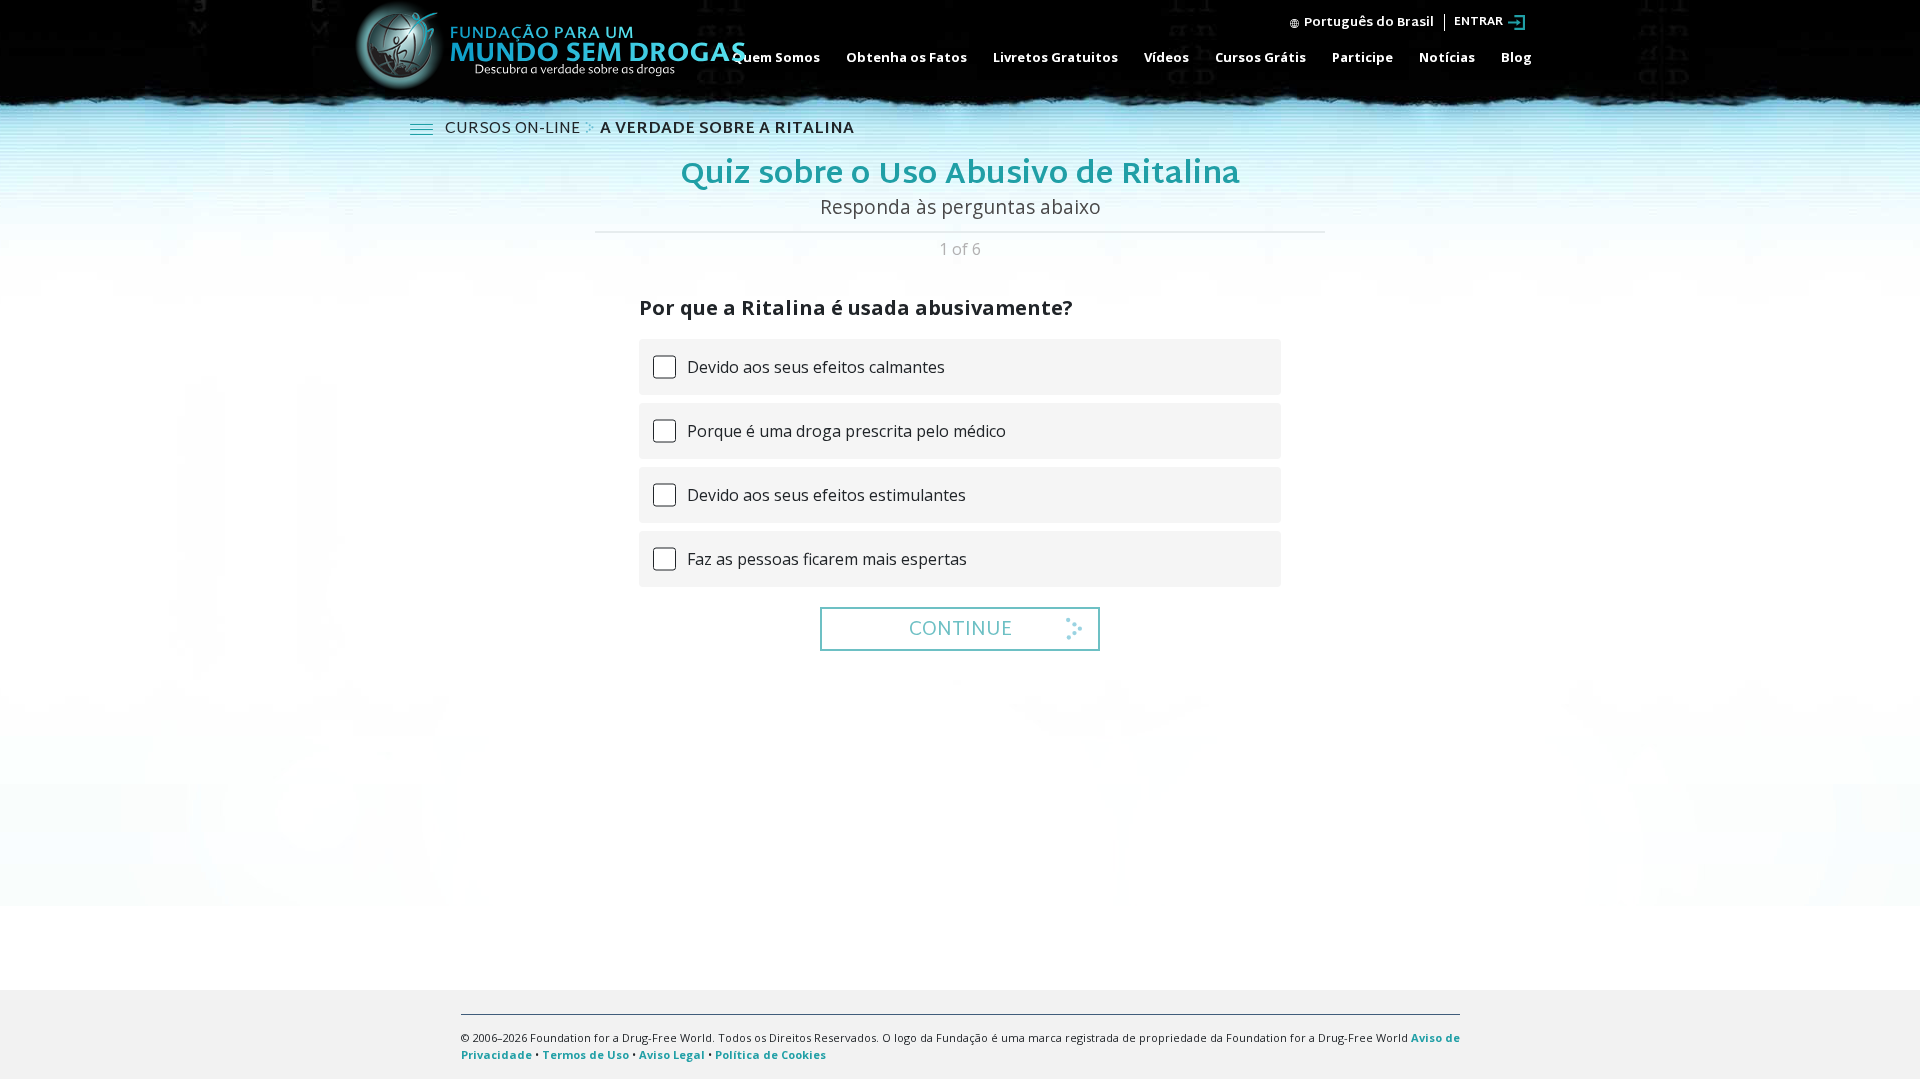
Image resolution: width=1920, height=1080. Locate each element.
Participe (1362, 57)
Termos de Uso (585, 1054)
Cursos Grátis (1260, 57)
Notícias (1447, 57)
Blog (1516, 57)
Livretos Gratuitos (1055, 57)
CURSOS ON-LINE (514, 129)
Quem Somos (776, 57)
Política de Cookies (770, 1054)
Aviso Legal (672, 1054)
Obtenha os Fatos (906, 57)
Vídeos (1166, 57)
